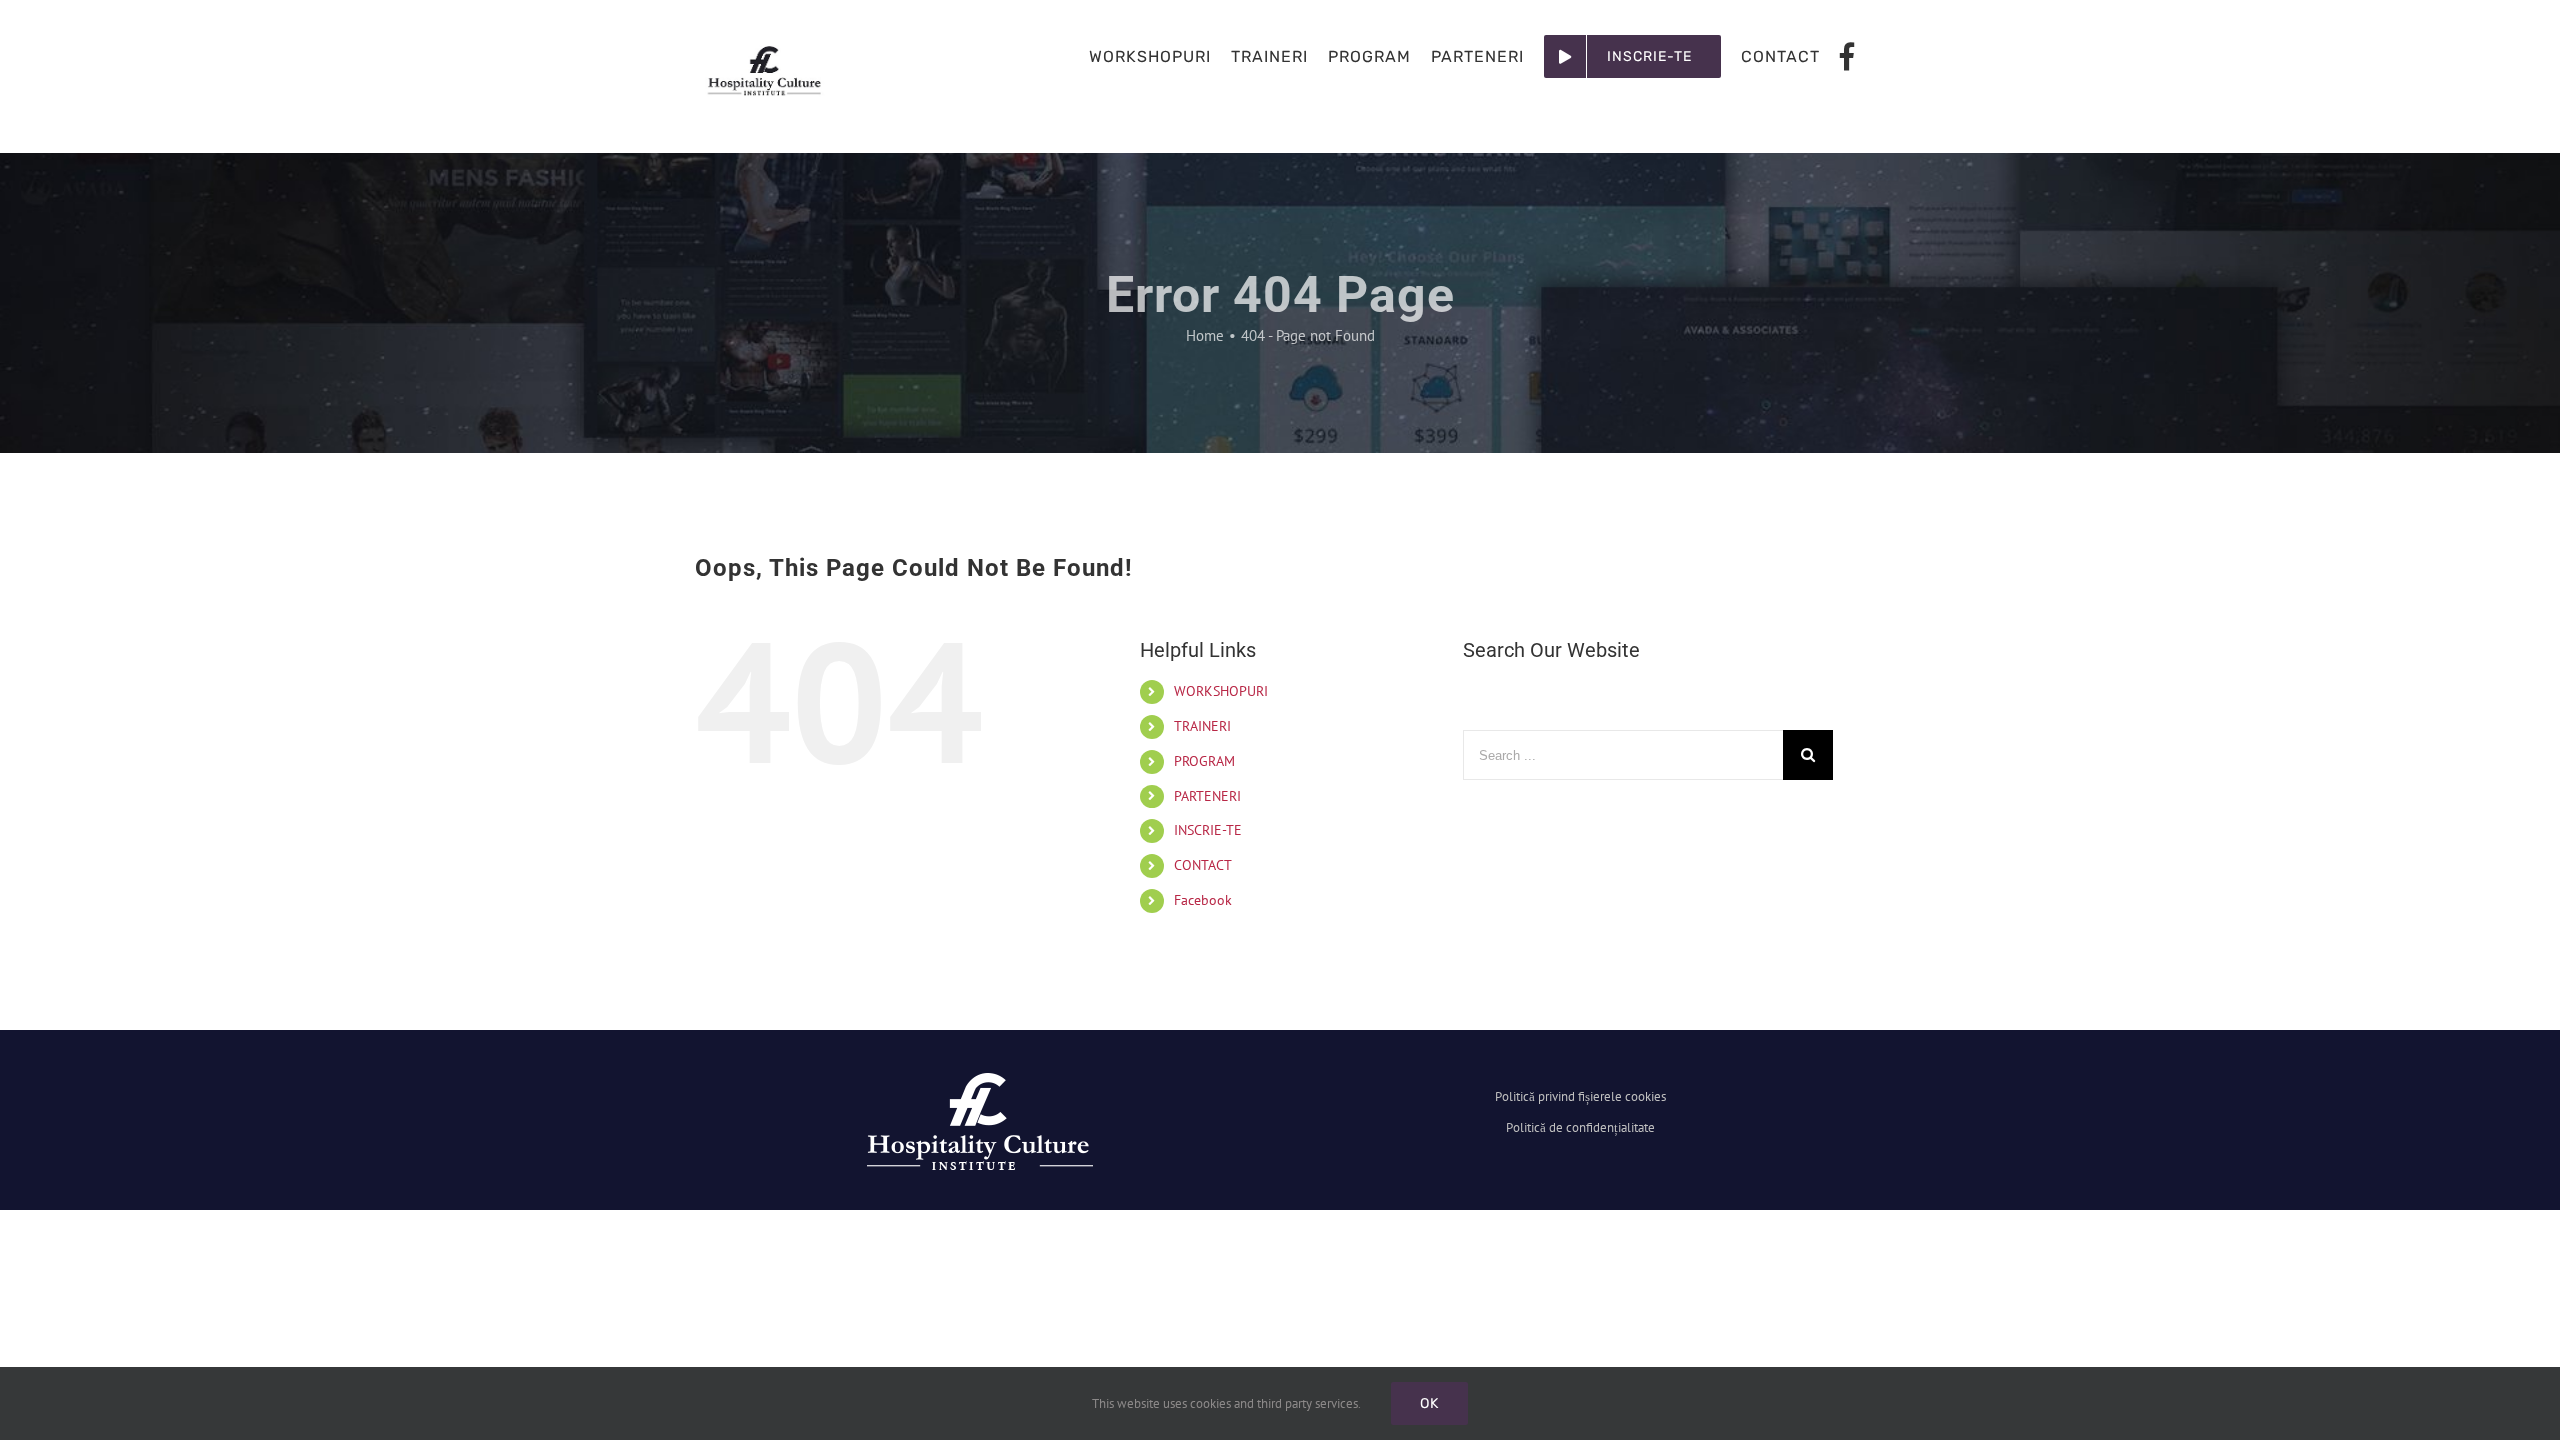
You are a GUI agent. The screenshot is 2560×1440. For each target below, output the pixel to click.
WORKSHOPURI (1221, 691)
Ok (1429, 1403)
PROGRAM (1204, 761)
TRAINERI (1202, 726)
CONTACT (1203, 865)
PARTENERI (1207, 796)
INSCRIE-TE (1208, 830)
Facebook (1203, 900)
